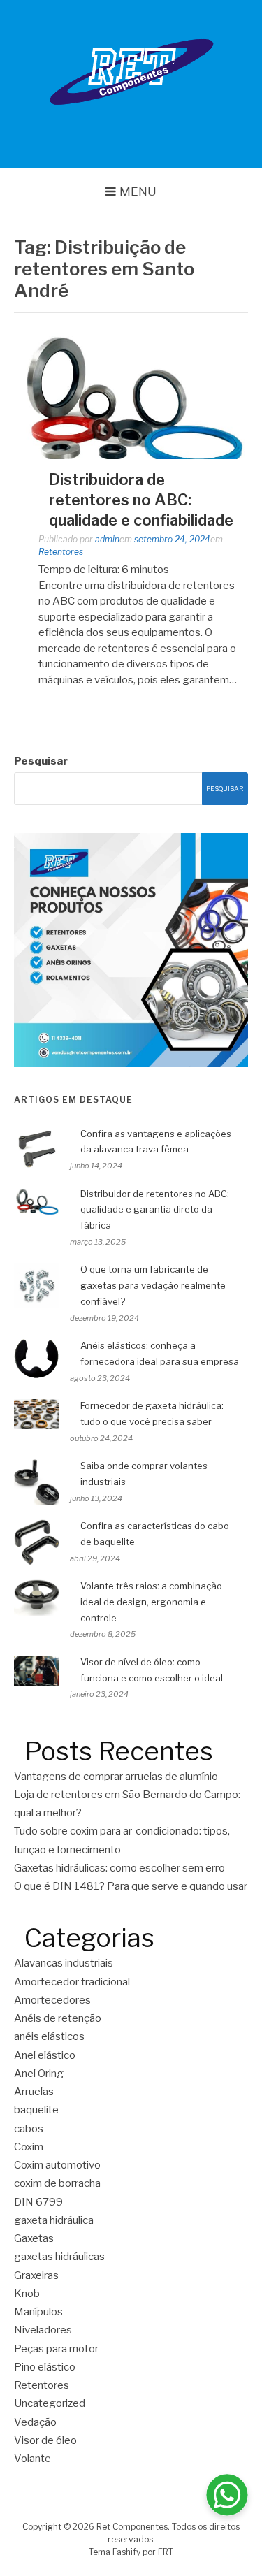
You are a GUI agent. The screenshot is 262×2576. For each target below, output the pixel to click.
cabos (29, 2129)
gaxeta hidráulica (54, 2220)
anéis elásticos (49, 2036)
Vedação (35, 2422)
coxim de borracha (57, 2183)
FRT (166, 2552)
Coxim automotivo (57, 2165)
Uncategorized (50, 2403)
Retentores (61, 552)
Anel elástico (45, 2055)
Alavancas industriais (64, 1963)
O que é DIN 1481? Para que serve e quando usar (131, 1886)
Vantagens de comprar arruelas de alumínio (116, 1777)
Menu (138, 191)
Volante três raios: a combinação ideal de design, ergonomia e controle (151, 1602)
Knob (27, 2294)
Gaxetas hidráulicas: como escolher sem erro (121, 1868)
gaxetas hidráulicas (59, 2257)
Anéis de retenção (58, 2018)
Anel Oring (39, 2074)
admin (107, 539)
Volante (32, 2459)
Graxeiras (36, 2275)
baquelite (36, 2110)
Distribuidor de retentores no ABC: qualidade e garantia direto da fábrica (155, 1210)
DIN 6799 (38, 2202)
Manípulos (38, 2312)
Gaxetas (34, 2238)
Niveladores (43, 2330)
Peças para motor (56, 2349)
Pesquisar (41, 761)
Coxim (29, 2147)
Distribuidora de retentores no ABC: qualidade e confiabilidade (141, 499)
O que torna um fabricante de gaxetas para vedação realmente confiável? (153, 1285)
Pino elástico (45, 2367)
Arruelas (34, 2092)
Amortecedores (52, 2000)
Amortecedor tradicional (72, 1982)
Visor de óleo (45, 2440)
